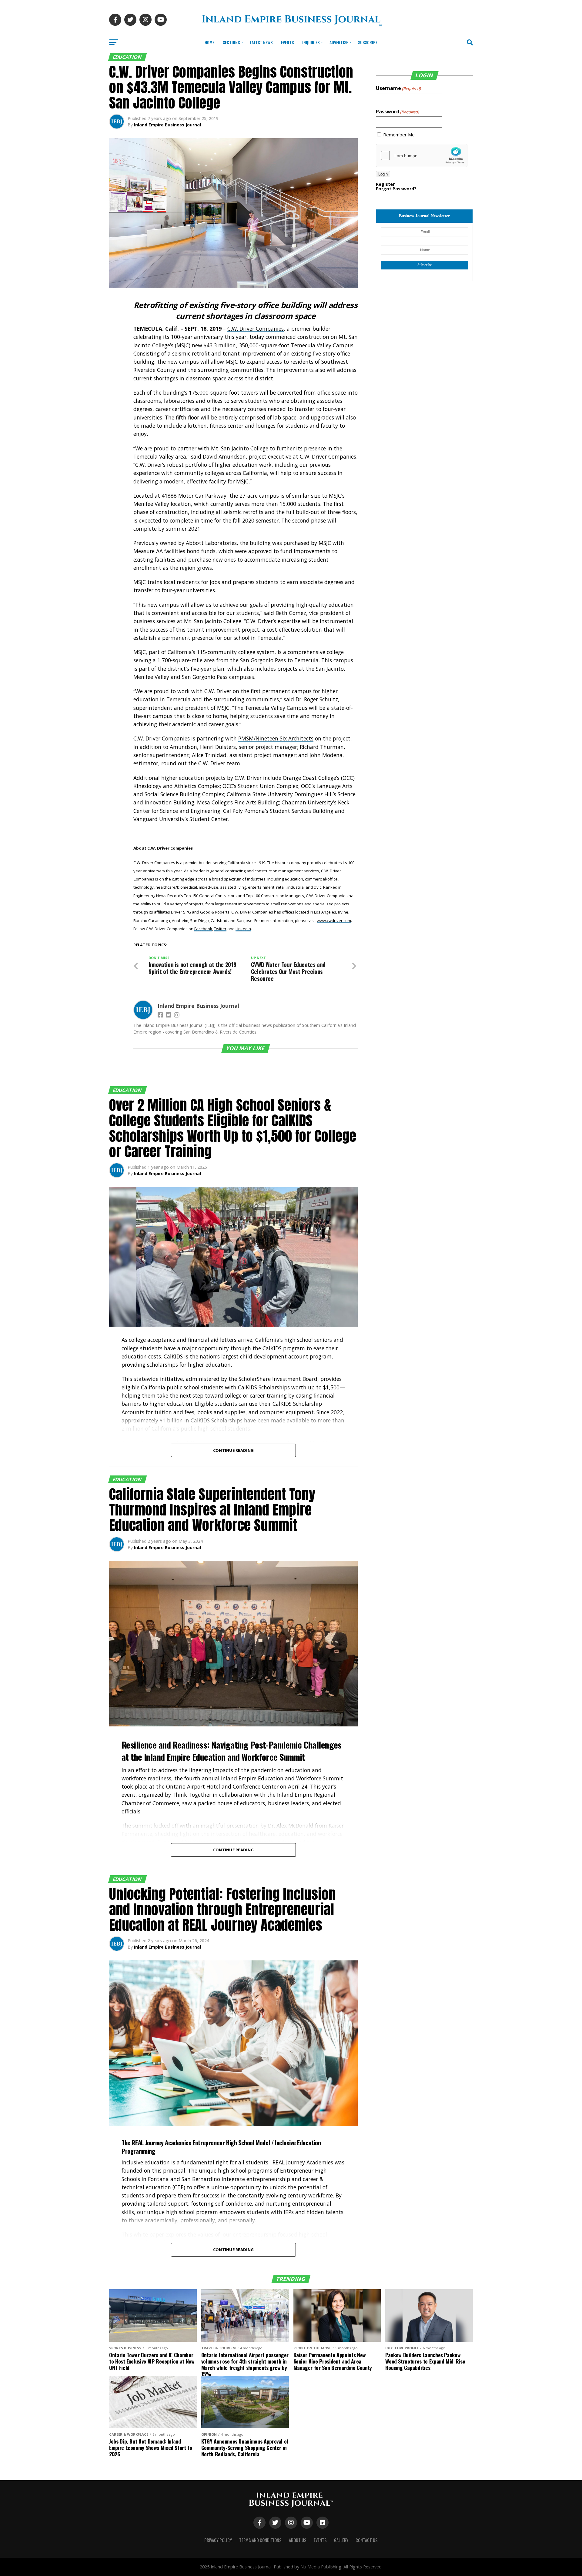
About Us (298, 2540)
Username (398, 88)
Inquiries (311, 42)
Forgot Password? (396, 189)
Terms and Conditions (260, 2540)
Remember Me (399, 135)
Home (209, 42)
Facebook (203, 929)
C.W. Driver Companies (256, 329)
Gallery (341, 2540)
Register (385, 184)
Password (397, 112)
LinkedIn (243, 929)
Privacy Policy (218, 2540)
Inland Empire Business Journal (167, 125)
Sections (231, 42)
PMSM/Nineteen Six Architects (276, 738)
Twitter (220, 929)
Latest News (261, 42)
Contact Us (367, 2540)
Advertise (339, 42)
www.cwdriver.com (334, 920)
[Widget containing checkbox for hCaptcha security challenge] (422, 155)
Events (287, 42)
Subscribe (368, 42)
